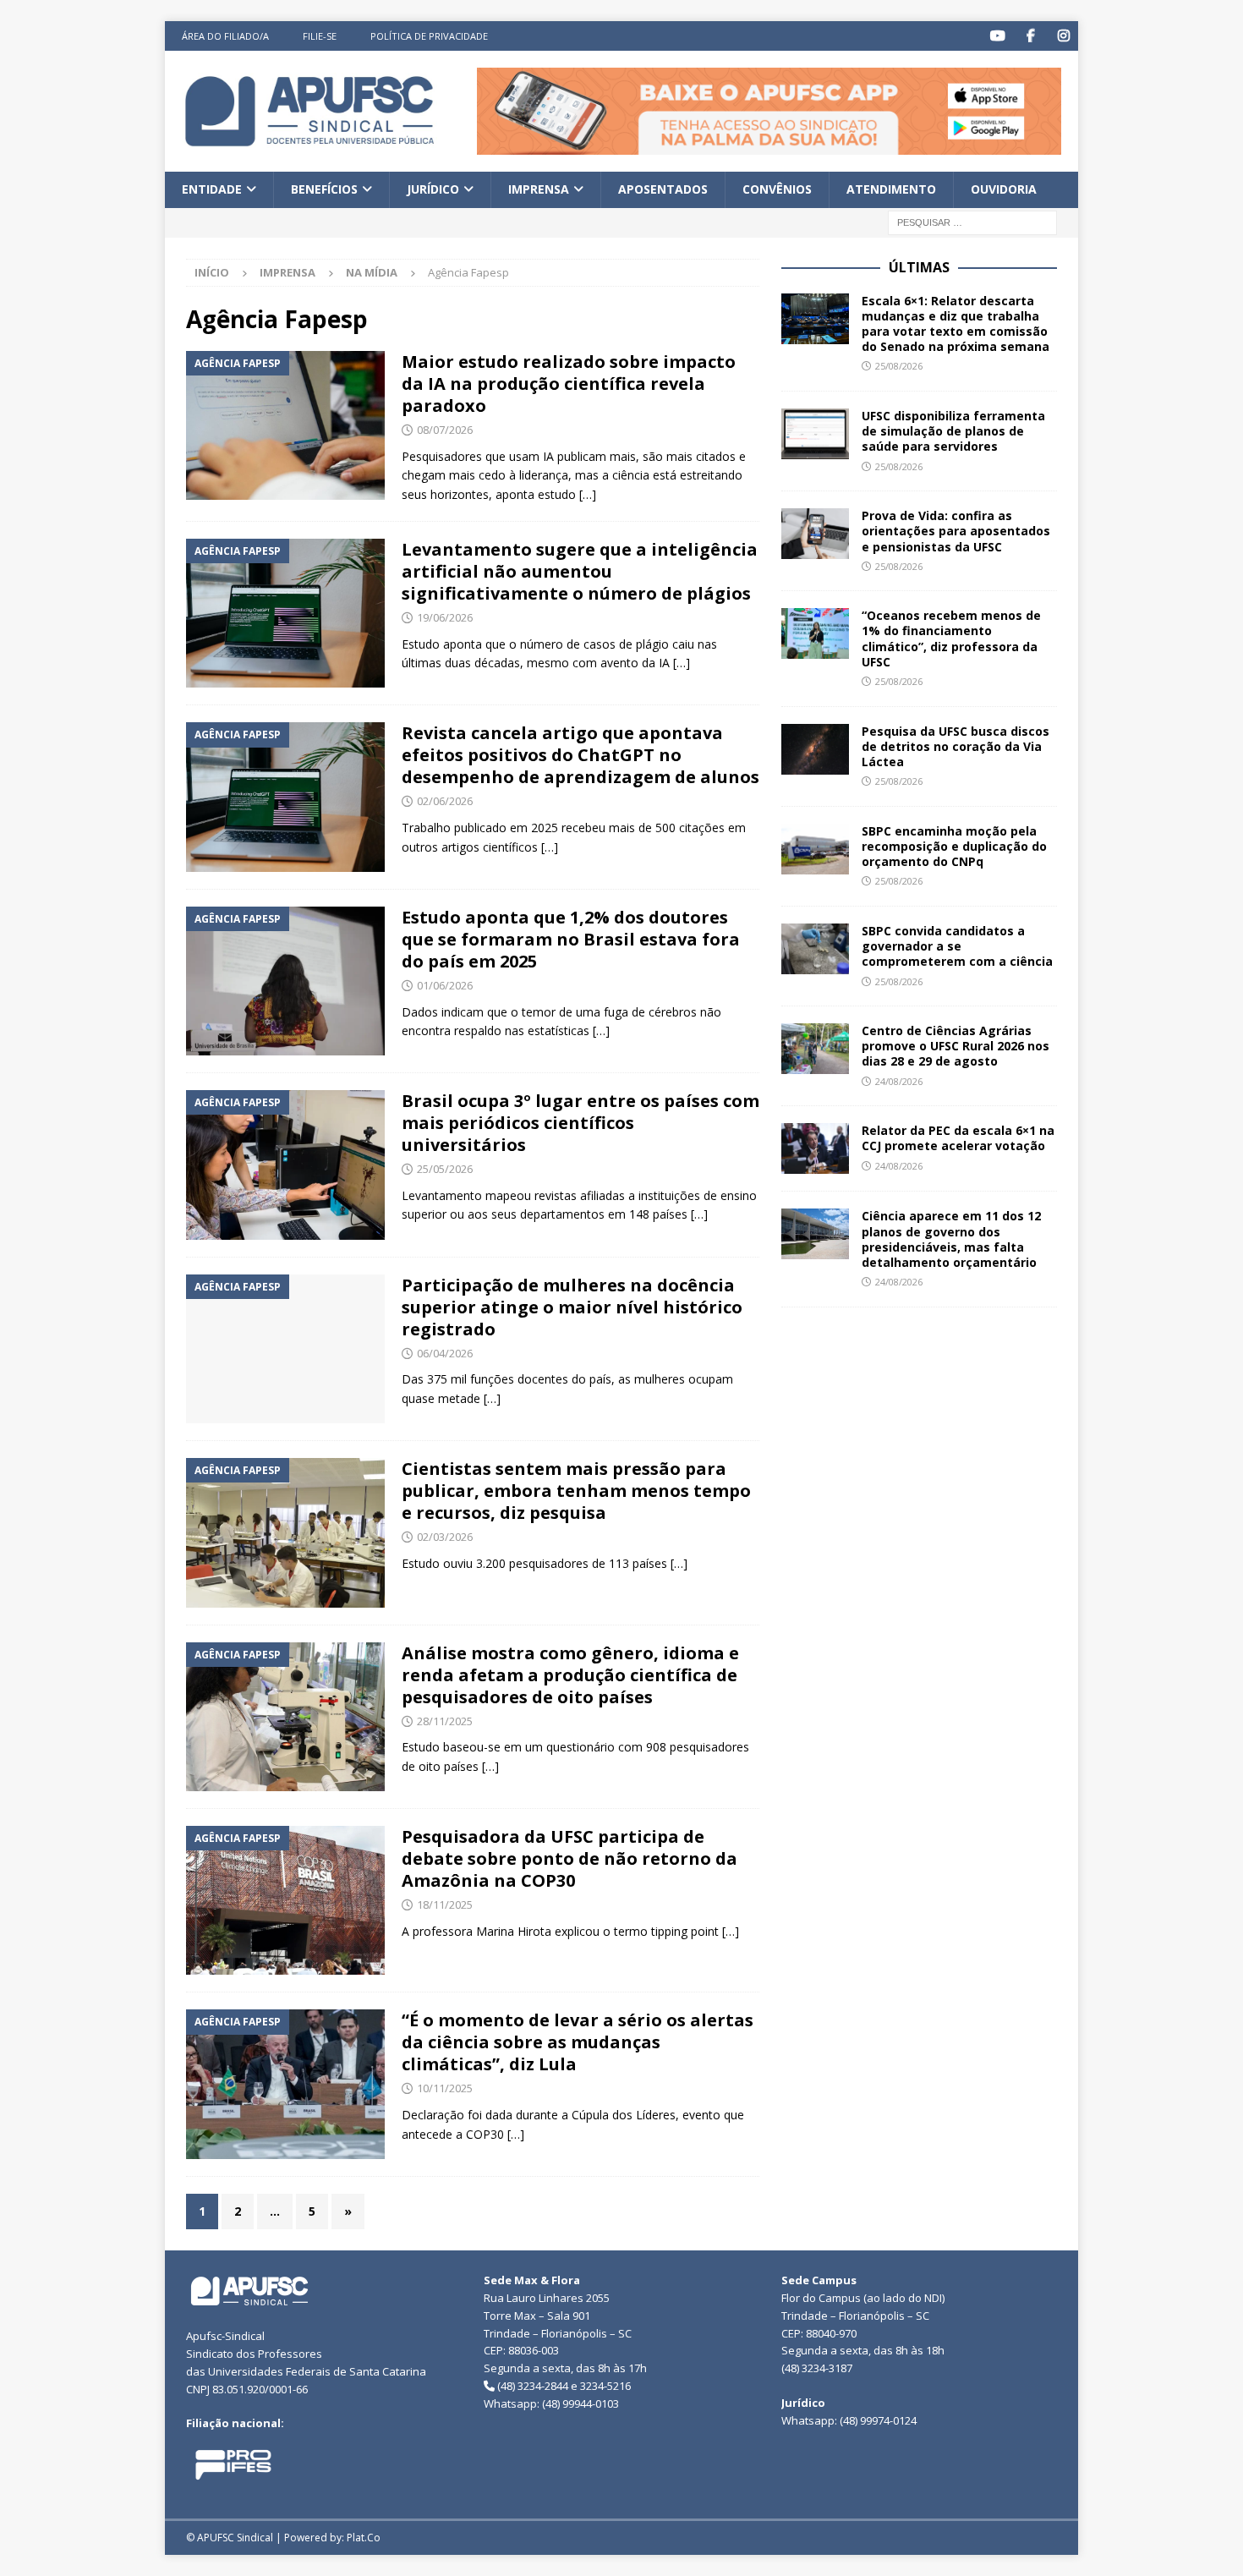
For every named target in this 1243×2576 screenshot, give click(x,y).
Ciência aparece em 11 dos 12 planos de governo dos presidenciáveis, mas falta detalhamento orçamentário (951, 1239)
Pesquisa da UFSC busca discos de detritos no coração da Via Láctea (956, 746)
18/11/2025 (445, 1905)
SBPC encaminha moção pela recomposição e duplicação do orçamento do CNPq (954, 846)
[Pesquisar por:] (972, 221)
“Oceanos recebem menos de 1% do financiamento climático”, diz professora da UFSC (951, 639)
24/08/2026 (899, 1081)
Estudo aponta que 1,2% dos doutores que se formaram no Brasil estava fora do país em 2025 (571, 939)
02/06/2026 (445, 801)
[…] (588, 494)
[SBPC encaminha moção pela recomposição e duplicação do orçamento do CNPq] (815, 849)
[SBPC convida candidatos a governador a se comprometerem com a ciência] (815, 949)
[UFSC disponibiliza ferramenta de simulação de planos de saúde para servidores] (815, 434)
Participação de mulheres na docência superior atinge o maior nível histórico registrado (572, 1307)
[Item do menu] (997, 36)
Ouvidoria (1004, 189)
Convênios (777, 189)
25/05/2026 (445, 1169)
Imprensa (539, 189)
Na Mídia (372, 272)
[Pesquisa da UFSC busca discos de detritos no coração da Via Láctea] (815, 749)
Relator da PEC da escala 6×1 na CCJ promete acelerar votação (958, 1138)
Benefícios (324, 189)
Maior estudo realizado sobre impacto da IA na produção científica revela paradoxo (569, 384)
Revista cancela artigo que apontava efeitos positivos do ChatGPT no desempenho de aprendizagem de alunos (580, 755)
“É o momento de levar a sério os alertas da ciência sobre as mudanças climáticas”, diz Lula (578, 2042)
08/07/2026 (445, 430)
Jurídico (433, 189)
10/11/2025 (445, 2088)
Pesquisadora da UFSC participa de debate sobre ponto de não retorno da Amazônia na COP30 (569, 1858)
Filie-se (320, 36)
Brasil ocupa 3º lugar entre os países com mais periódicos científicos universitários (580, 1123)
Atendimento (891, 189)
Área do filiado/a (225, 36)
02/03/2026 (445, 1537)
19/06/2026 (445, 617)
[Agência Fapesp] (285, 425)
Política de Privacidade (429, 36)
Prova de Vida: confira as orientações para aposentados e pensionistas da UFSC (956, 531)
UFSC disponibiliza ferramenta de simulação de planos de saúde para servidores (953, 431)
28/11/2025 (445, 1721)
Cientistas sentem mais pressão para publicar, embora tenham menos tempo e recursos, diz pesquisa (576, 1491)
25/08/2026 (899, 366)
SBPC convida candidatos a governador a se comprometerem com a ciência (959, 946)
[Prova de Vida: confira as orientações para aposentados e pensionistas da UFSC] (815, 534)
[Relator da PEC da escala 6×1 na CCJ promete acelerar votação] (815, 1148)
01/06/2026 (445, 985)
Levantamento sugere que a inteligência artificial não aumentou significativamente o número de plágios (580, 571)
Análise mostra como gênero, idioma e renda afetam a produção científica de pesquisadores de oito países (570, 1675)
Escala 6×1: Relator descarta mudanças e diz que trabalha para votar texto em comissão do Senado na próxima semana (956, 324)
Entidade (212, 189)
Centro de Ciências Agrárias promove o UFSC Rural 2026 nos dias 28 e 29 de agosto (956, 1046)
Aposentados (663, 189)
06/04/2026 (445, 1353)
